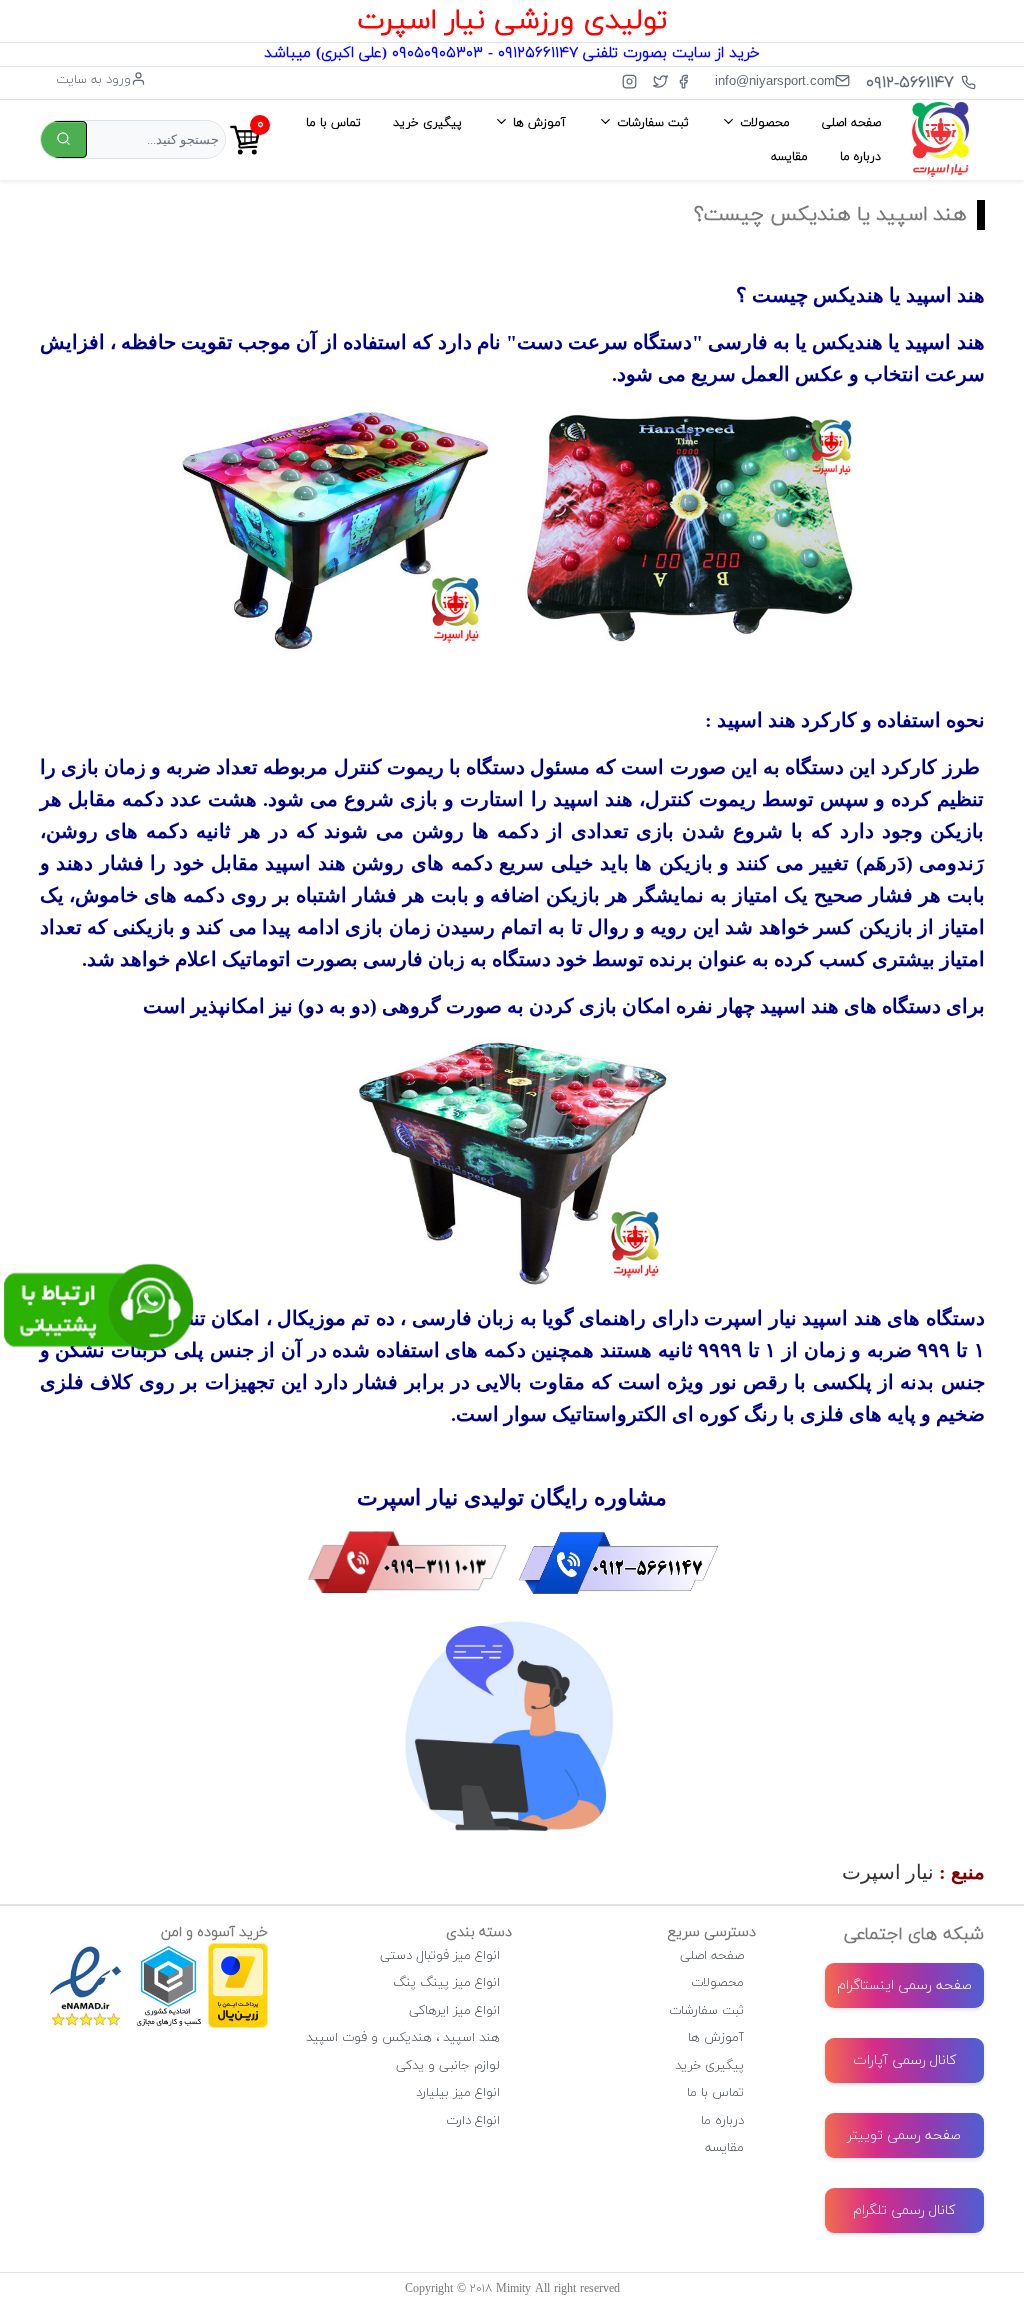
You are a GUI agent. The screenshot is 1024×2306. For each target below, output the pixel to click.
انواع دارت (473, 2121)
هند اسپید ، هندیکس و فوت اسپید (403, 2038)
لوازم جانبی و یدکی (448, 2066)
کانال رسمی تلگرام (904, 2210)
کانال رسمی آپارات (904, 2060)
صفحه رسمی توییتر (904, 2135)
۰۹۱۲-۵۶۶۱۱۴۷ (910, 83)
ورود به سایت (93, 80)
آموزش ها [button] (537, 123)
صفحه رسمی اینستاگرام (904, 1985)
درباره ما (860, 157)
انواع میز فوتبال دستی (440, 1956)
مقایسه (789, 157)
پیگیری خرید (427, 123)
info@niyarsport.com (775, 80)
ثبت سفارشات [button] (651, 123)
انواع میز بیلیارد (458, 2093)
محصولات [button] (763, 123)
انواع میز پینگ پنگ (446, 1983)
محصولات (717, 1983)
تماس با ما (333, 123)
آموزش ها (716, 2038)
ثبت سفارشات (706, 2011)
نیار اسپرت (888, 1872)
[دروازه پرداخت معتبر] (238, 1952)
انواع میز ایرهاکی (454, 2011)
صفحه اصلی (851, 123)
